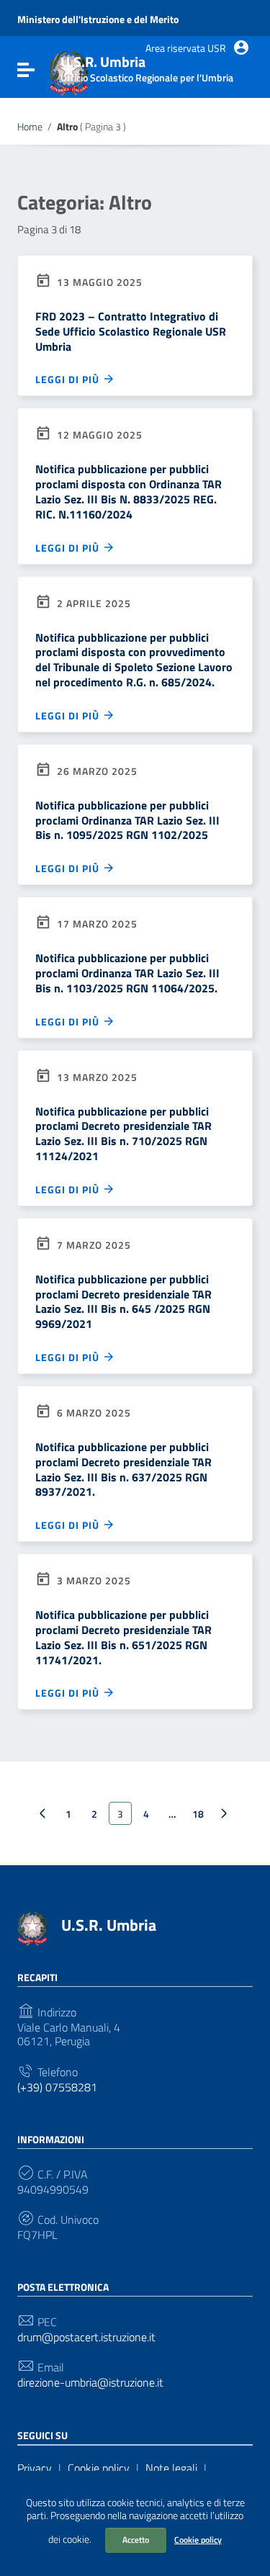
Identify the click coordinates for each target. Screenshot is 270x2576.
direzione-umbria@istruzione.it (90, 2383)
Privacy (35, 2468)
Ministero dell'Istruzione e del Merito (98, 19)
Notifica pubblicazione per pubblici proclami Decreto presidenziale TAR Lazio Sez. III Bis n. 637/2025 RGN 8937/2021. (123, 1469)
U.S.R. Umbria (109, 1925)
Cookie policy (198, 2540)
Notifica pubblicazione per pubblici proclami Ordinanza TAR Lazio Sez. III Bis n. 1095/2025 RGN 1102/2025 (127, 820)
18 (198, 1814)
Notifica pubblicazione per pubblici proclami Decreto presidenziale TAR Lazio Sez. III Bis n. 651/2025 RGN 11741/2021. (123, 1637)
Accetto (136, 2540)
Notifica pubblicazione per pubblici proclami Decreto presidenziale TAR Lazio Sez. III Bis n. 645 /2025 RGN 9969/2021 (123, 1301)
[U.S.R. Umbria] (32, 1927)
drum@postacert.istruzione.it (86, 2337)
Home (30, 127)
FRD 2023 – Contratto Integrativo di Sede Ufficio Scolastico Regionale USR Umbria (131, 331)
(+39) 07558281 (57, 2087)
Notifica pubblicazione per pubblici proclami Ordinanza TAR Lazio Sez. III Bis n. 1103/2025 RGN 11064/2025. (127, 973)
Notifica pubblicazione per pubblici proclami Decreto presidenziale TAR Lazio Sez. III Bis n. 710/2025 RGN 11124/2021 (123, 1134)
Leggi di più (69, 379)
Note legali (171, 2468)
